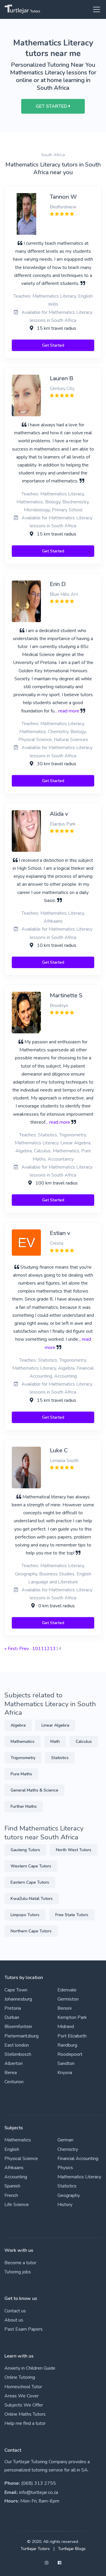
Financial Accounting (78, 2159)
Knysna (65, 2073)
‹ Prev (23, 1649)
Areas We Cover (21, 2396)
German (65, 2140)
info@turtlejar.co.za (39, 2492)
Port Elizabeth (72, 2036)
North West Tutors (74, 1850)
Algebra (18, 1725)
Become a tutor (20, 2263)
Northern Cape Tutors (31, 1931)
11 (41, 1649)
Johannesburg (18, 1999)
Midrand (66, 2027)
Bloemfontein (18, 2027)
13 (53, 1649)
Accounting (16, 2177)
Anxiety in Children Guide (30, 2368)
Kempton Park (72, 2017)
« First (11, 1649)
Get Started (53, 345)
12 (47, 1649)
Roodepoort (70, 2054)
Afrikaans (14, 2168)
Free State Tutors (72, 1915)
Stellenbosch (18, 2054)
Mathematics (23, 1741)
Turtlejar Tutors (35, 2549)
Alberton (14, 2063)
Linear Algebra (55, 1725)
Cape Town (16, 1990)
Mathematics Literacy (79, 2177)
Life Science (17, 2205)
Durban (12, 2017)
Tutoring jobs (18, 2272)
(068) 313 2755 (39, 2483)
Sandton (66, 2063)
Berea (11, 2073)
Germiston (68, 1999)
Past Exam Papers (24, 2329)
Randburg (67, 2045)
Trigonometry (23, 1758)
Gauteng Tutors (25, 1850)
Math (55, 1741)
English (12, 2149)
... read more (67, 711)
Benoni (64, 2008)
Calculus (84, 1741)
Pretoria (13, 2008)
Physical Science (21, 2159)
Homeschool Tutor (23, 2387)
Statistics (60, 1758)
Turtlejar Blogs (72, 2549)
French (11, 2195)
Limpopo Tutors (25, 1915)
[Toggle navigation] (95, 9)
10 (35, 1649)
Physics (65, 2168)
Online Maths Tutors (25, 2414)
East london (17, 2045)
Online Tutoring (20, 2377)
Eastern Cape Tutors (30, 1882)
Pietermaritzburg (21, 2036)
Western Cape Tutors (31, 1866)
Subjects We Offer (24, 2405)
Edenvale (67, 1990)
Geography (69, 2195)
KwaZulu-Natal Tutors (32, 1899)
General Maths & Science (34, 1790)
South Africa (53, 155)
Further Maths (24, 1806)
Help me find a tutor (25, 2423)
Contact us (15, 2311)
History (65, 2205)
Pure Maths (21, 1774)
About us (14, 2320)
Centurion (14, 2082)
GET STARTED (52, 106)
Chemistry (68, 2149)
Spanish (12, 2186)
